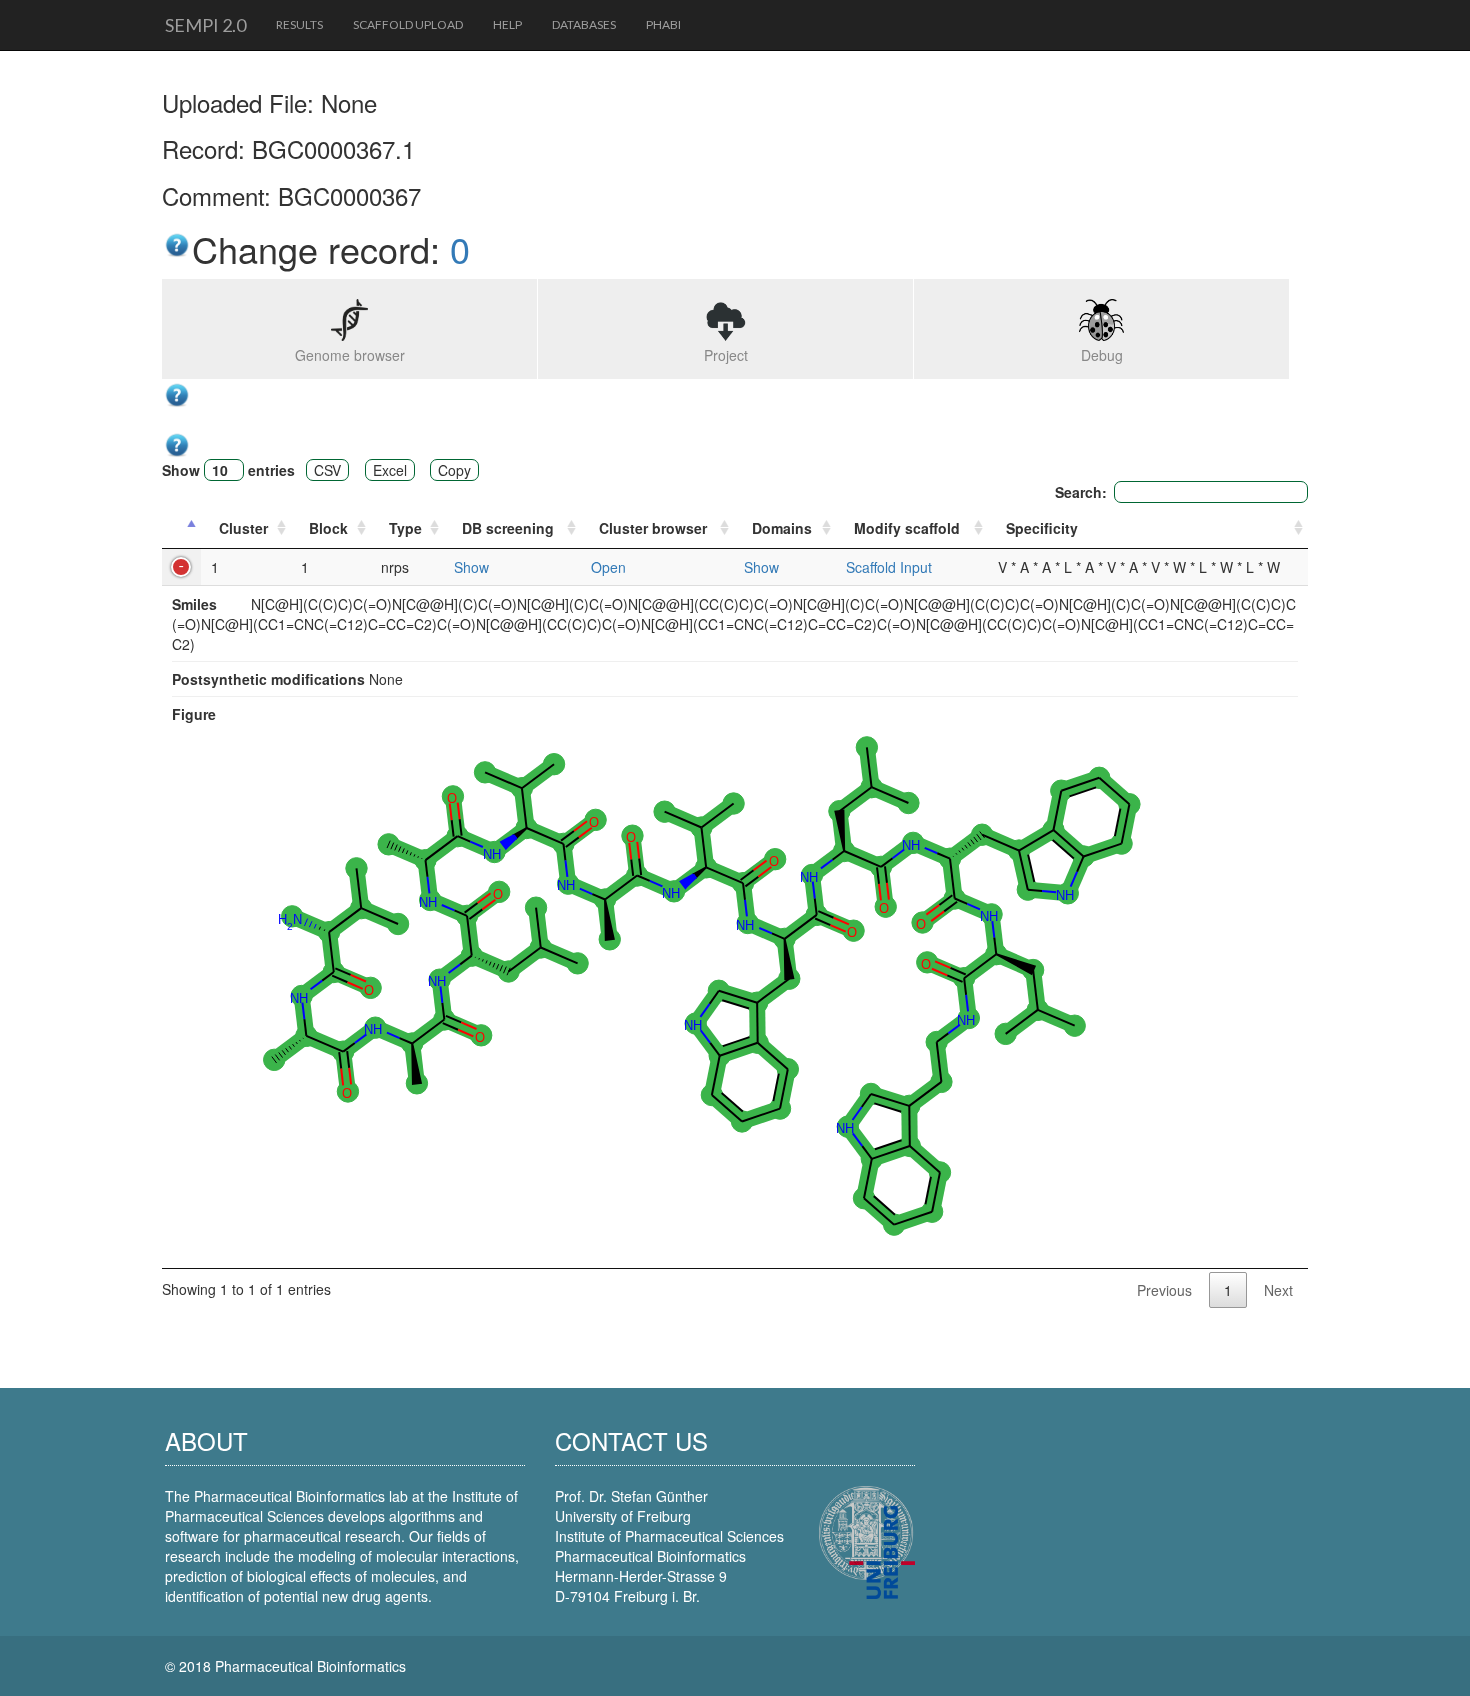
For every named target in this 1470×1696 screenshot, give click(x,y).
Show (471, 567)
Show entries (228, 470)
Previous (1164, 1290)
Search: (1081, 492)
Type (405, 528)
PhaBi (663, 24)
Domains (782, 528)
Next (1278, 1290)
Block (328, 528)
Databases (584, 24)
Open (608, 567)
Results (299, 24)
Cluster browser (653, 528)
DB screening (508, 528)
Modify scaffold (907, 528)
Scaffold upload (408, 24)
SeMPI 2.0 (205, 25)
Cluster (243, 528)
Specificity (1042, 528)
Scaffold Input (889, 567)
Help (507, 24)
